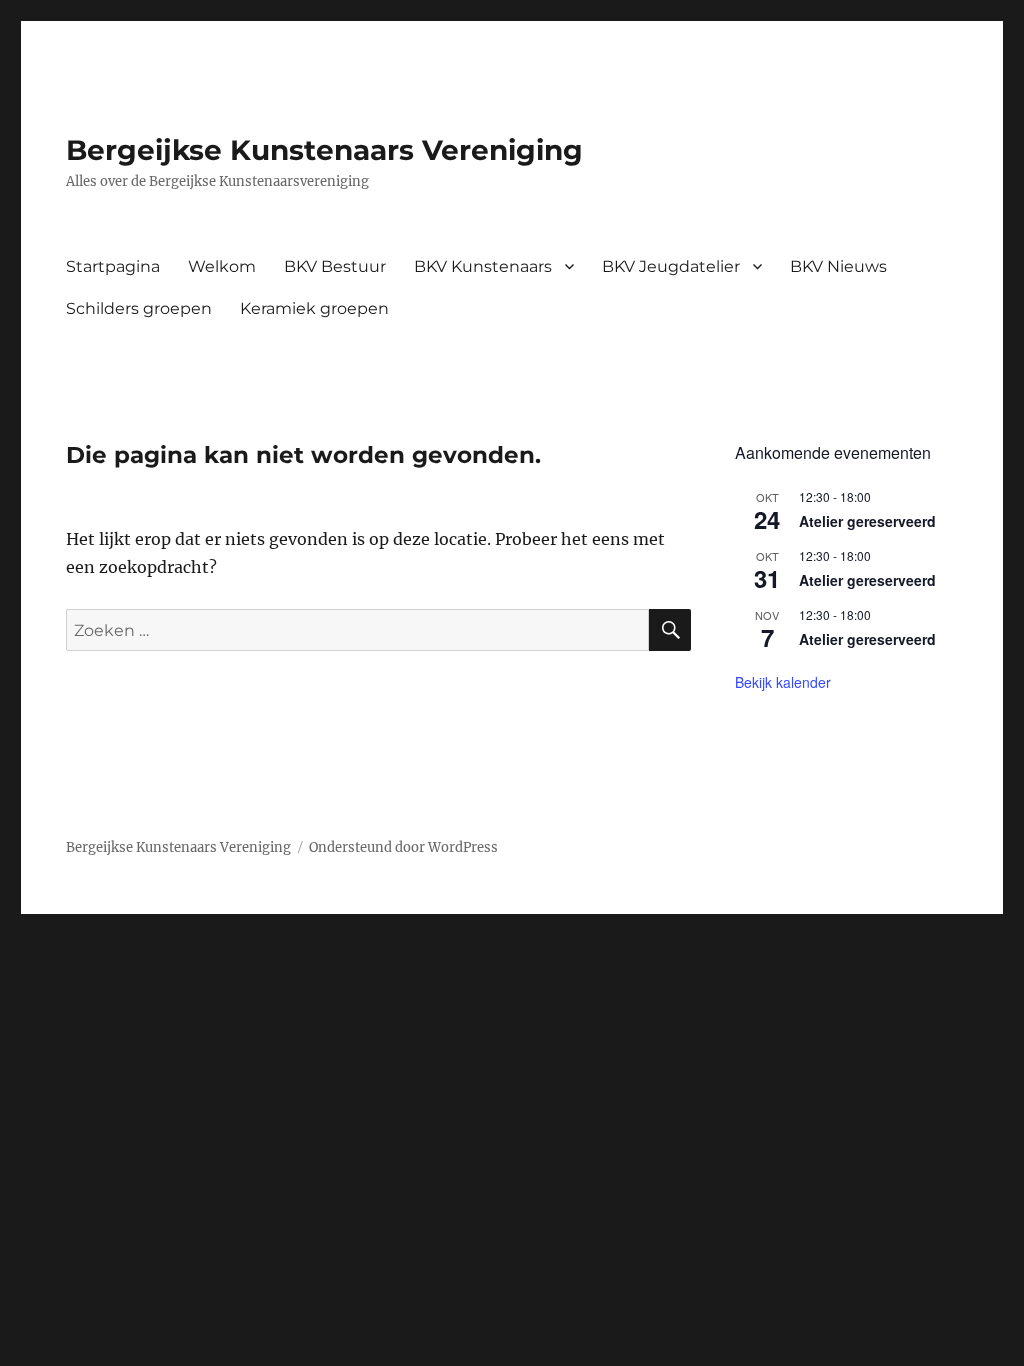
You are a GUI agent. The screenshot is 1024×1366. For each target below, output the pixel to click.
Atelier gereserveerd (867, 521)
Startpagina (113, 266)
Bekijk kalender (783, 682)
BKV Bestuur (335, 266)
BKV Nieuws (838, 266)
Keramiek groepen (314, 308)
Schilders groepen (139, 308)
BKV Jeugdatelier (671, 266)
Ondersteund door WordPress (403, 847)
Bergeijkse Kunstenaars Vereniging (324, 150)
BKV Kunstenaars (483, 266)
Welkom (222, 266)
